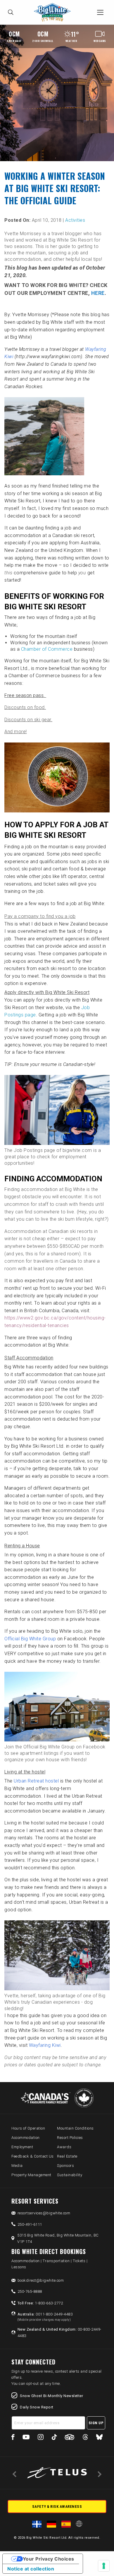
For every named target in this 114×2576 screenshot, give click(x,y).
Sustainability (70, 2175)
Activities (75, 220)
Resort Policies (70, 2138)
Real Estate (67, 2156)
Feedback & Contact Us (33, 2156)
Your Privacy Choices (49, 2559)
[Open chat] (98, 2560)
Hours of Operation (28, 2128)
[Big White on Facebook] (13, 2438)
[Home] (54, 12)
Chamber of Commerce (47, 649)
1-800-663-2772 (40, 2303)
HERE (98, 293)
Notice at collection (31, 2569)
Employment (22, 2147)
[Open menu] (100, 12)
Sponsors (65, 2166)
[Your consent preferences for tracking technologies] (104, 2566)
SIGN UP (96, 2423)
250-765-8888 (30, 2291)
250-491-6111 (30, 2224)
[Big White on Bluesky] (99, 2438)
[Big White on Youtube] (26, 2438)
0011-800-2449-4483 (45, 2317)
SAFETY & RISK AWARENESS (57, 2507)
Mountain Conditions (75, 2128)
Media (17, 2166)
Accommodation (26, 2138)
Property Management (31, 2175)
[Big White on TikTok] (54, 2438)
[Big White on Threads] (85, 2438)
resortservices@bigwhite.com (44, 2213)
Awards (64, 2147)
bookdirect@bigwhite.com (41, 2280)
